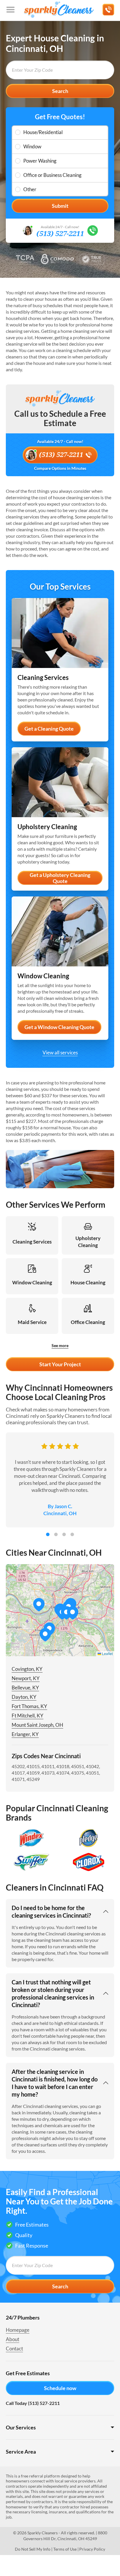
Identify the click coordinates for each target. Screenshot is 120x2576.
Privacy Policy (92, 2549)
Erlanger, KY (25, 1734)
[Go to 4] (72, 1534)
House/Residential (43, 132)
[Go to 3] (64, 1534)
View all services (60, 1053)
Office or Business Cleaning (52, 175)
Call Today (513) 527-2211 (33, 2403)
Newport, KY (26, 1678)
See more (60, 1345)
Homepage (18, 2330)
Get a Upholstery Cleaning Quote (60, 878)
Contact (14, 2349)
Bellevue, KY (25, 1688)
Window (32, 146)
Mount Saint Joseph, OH (37, 1725)
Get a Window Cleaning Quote (59, 1027)
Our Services (21, 2427)
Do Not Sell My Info (33, 2549)
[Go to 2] (56, 1534)
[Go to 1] (48, 1534)
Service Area (21, 2452)
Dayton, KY (24, 1697)
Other (30, 189)
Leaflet (107, 1653)
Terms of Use (65, 2549)
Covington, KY (27, 1669)
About (13, 2339)
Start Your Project (60, 1364)
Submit (60, 206)
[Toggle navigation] (10, 10)
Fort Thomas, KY (29, 1706)
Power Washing (40, 161)
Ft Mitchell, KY (28, 1716)
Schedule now (60, 2388)
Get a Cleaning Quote (49, 729)
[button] (73, 1613)
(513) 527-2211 (60, 234)
